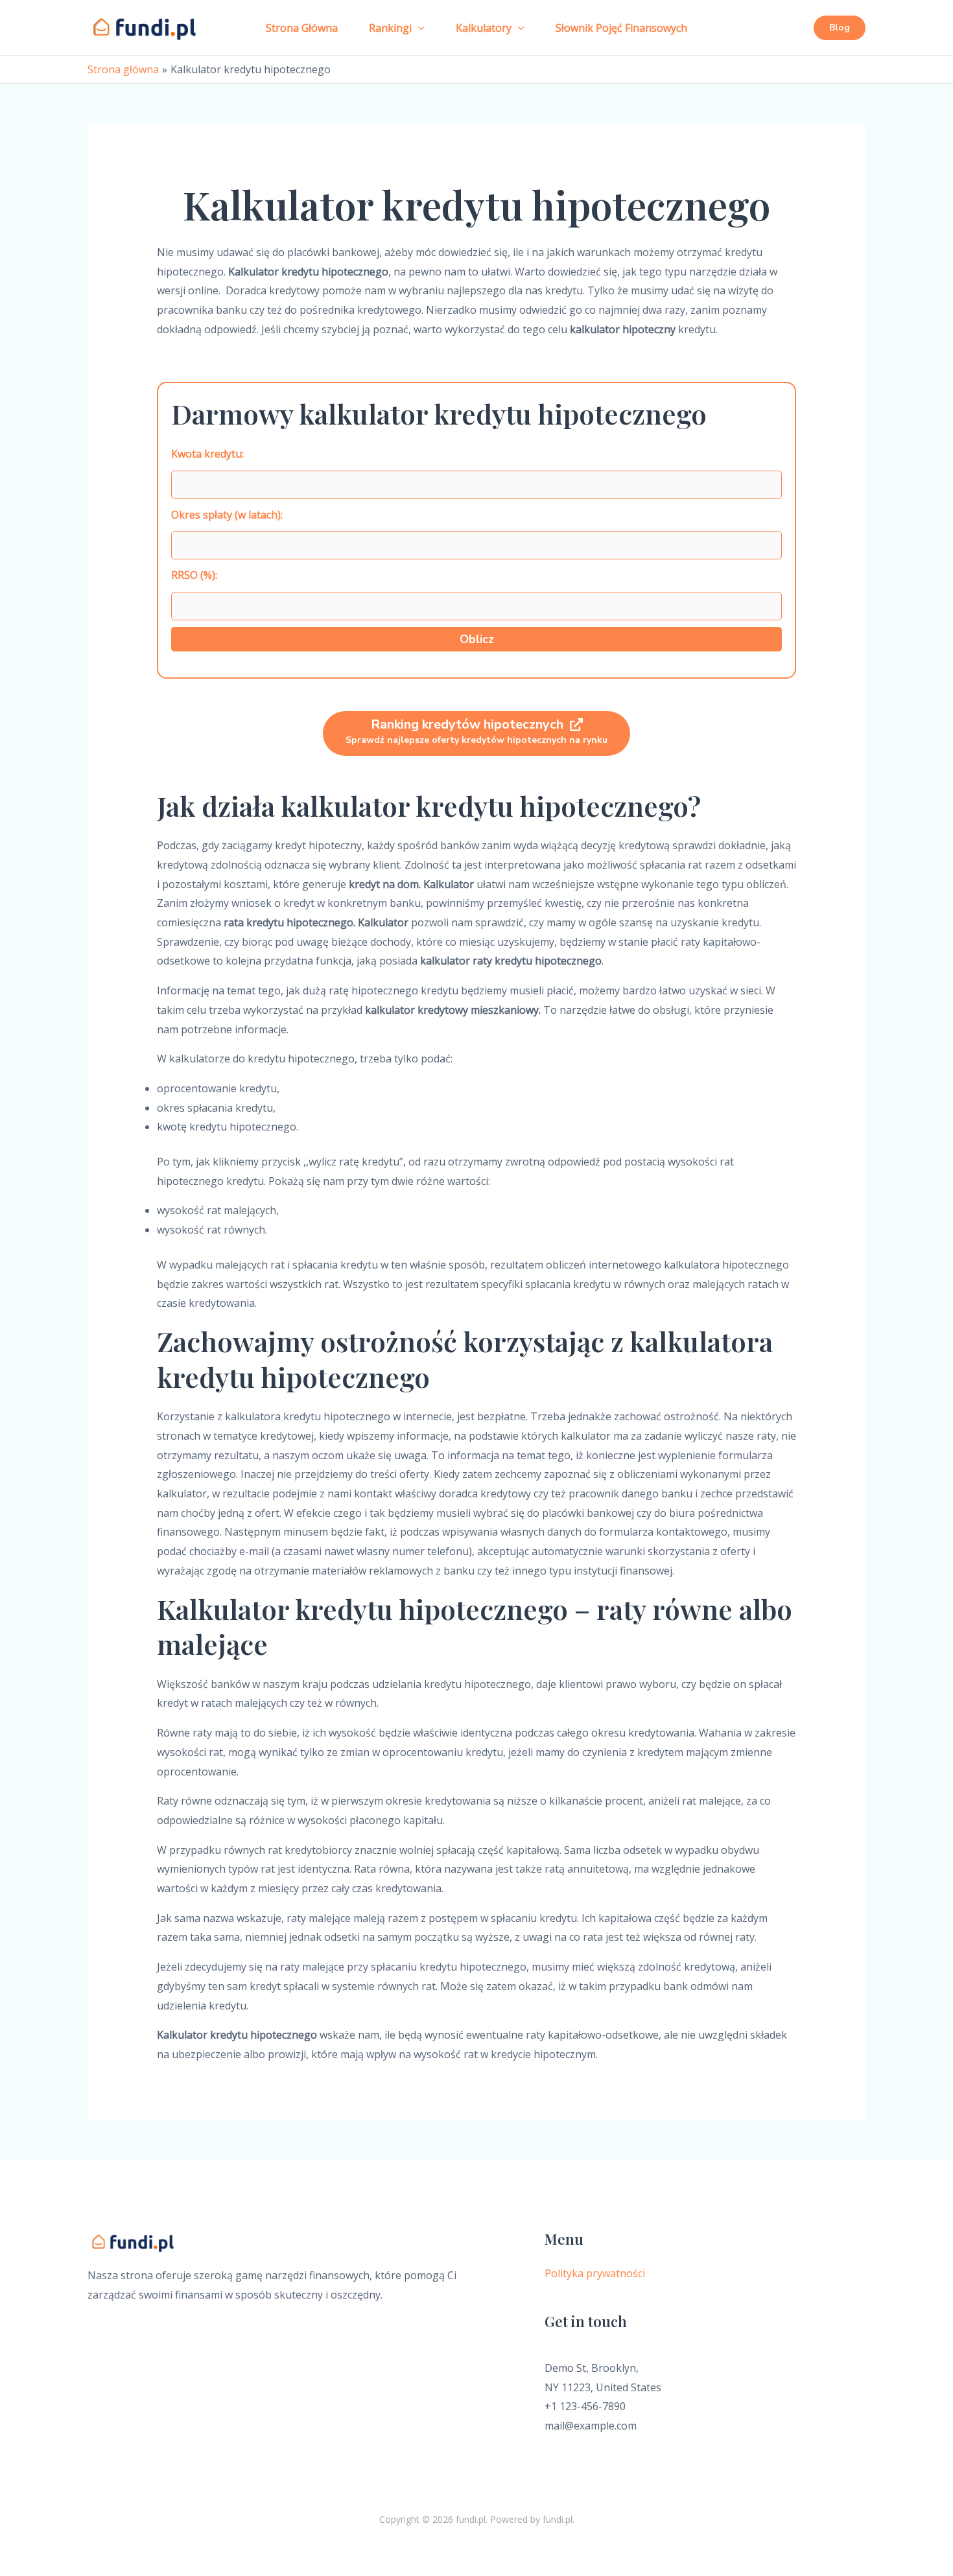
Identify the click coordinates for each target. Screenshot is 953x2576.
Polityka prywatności (595, 2273)
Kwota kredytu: (207, 454)
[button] (418, 28)
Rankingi (390, 28)
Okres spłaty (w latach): (227, 515)
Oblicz (477, 639)
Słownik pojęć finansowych (621, 28)
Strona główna (302, 28)
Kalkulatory (484, 28)
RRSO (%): (194, 575)
